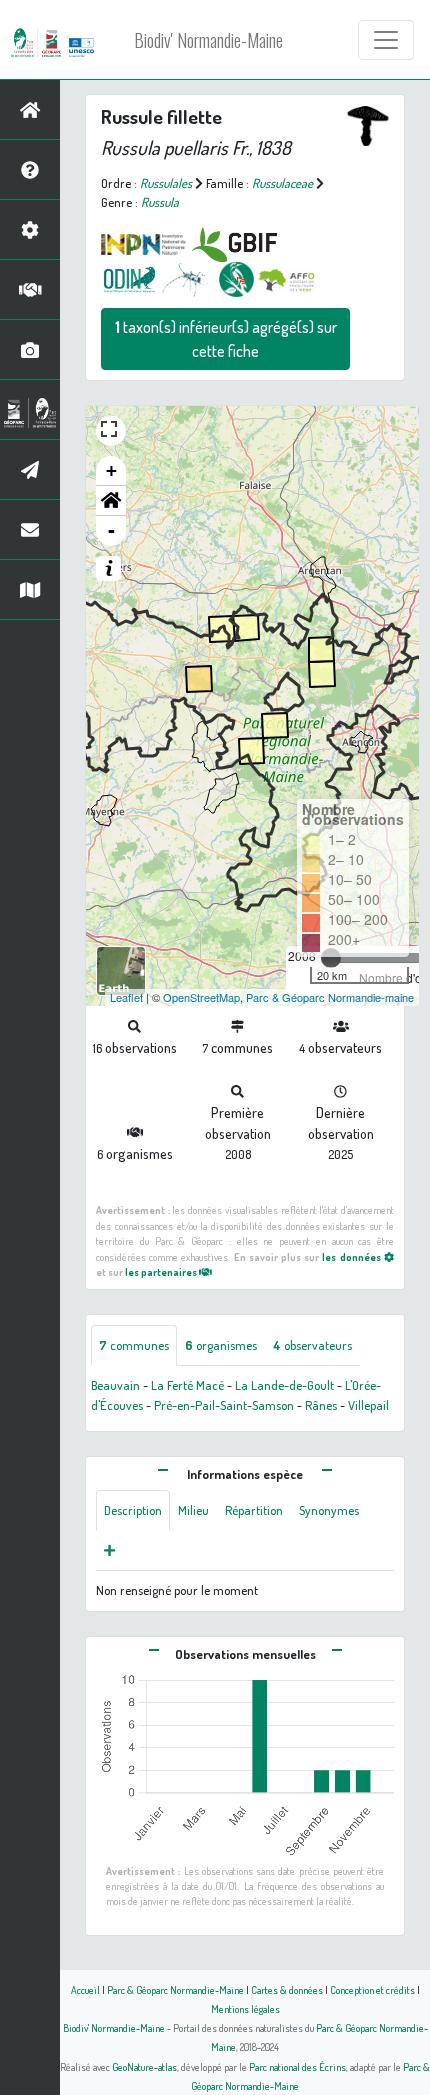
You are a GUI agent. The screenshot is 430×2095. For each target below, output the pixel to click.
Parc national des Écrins (297, 2066)
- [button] (111, 530)
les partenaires (162, 1271)
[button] (111, 501)
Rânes (321, 1405)
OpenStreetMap (201, 997)
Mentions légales (245, 2008)
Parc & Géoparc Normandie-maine (330, 997)
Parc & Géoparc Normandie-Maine (175, 1989)
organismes (221, 1345)
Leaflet (126, 997)
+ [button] (111, 470)
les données (352, 1256)
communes (134, 1345)
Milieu (193, 1510)
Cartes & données (287, 1989)
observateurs (312, 1345)
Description (133, 1510)
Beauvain (115, 1385)
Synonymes (329, 1510)
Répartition (254, 1510)
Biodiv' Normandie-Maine (208, 40)
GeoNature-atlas (144, 2066)
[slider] (331, 958)
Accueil (85, 1989)
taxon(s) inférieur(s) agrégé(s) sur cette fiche (226, 339)
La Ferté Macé (187, 1385)
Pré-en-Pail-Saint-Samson (224, 1405)
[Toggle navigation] (386, 40)
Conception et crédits (372, 1989)
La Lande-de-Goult (284, 1385)
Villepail (368, 1405)
